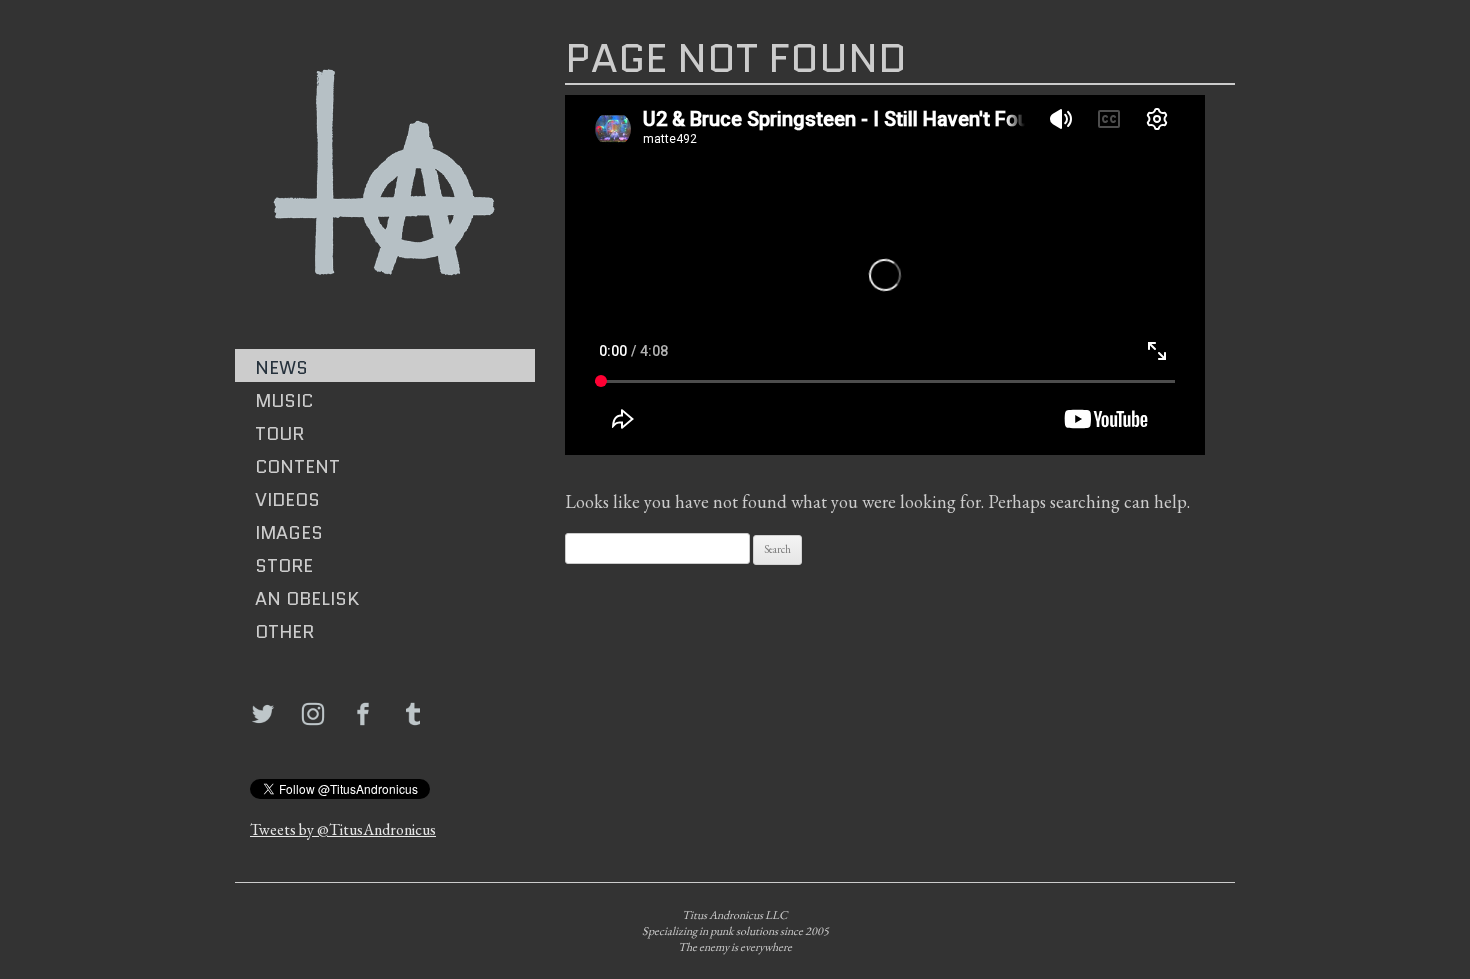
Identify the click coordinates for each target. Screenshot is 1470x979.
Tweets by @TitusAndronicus (343, 829)
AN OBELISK (307, 599)
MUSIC (284, 401)
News (281, 368)
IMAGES (289, 533)
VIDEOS (287, 500)
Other (284, 632)
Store (284, 566)
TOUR (279, 434)
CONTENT (297, 467)
